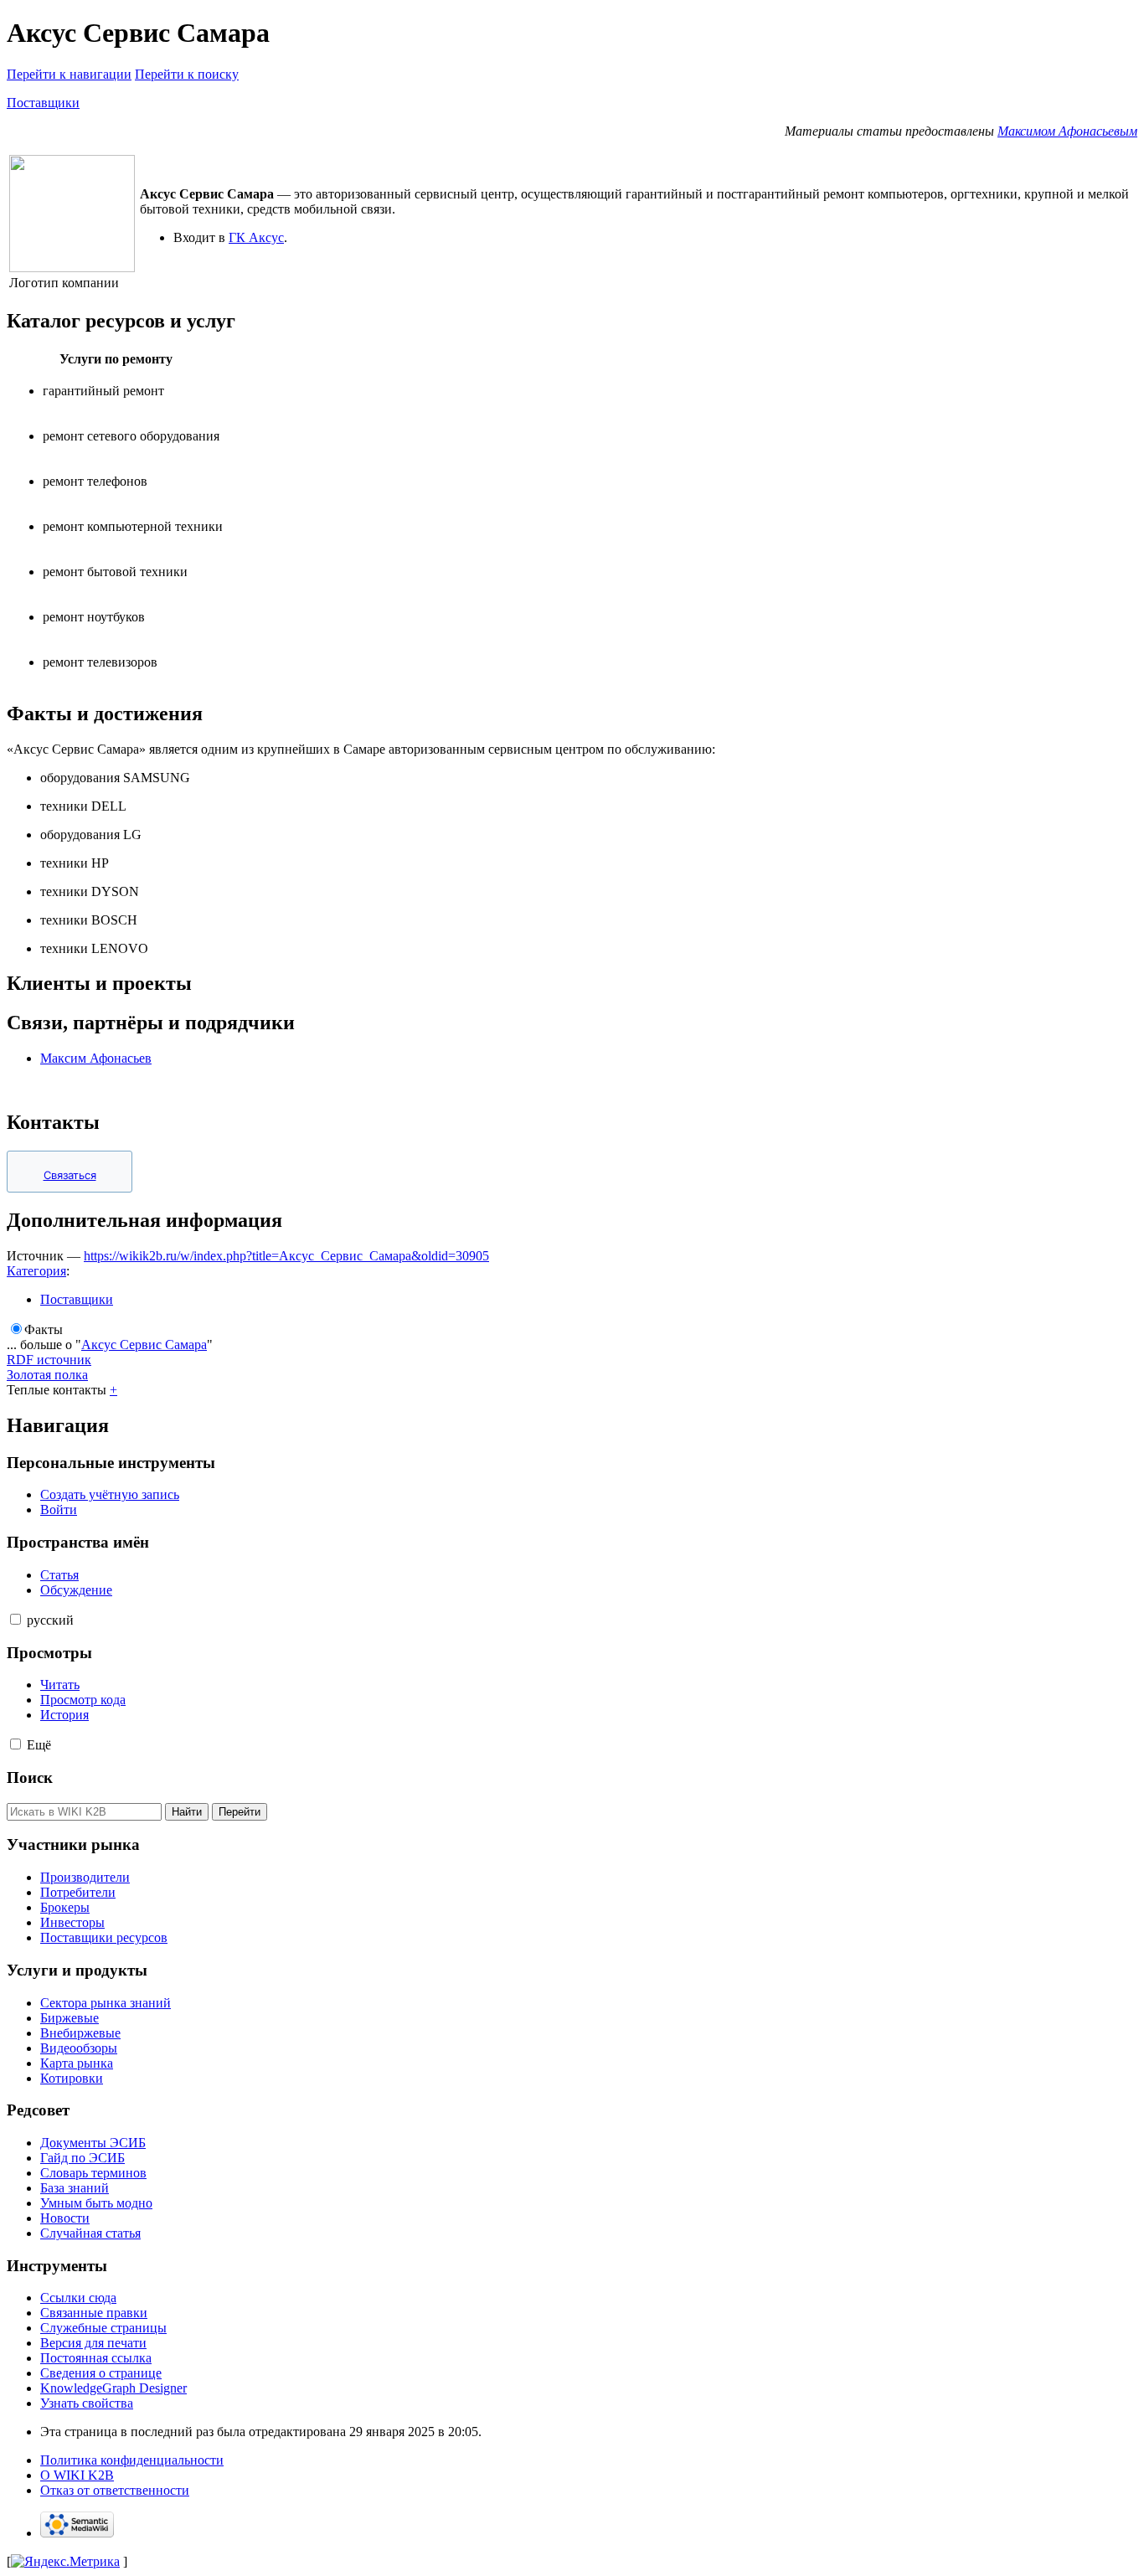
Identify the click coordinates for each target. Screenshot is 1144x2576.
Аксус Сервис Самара (144, 1345)
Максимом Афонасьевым (1067, 131)
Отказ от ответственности (115, 2490)
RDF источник (49, 1360)
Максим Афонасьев (96, 1058)
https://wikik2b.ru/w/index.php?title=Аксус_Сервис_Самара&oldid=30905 (286, 1256)
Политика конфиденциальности (132, 2460)
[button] (15, 1619)
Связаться (70, 1175)
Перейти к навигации (69, 74)
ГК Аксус (256, 237)
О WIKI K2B (77, 2475)
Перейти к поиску (187, 74)
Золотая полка (47, 1375)
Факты (44, 1329)
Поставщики (43, 103)
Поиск (30, 1777)
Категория (36, 1271)
